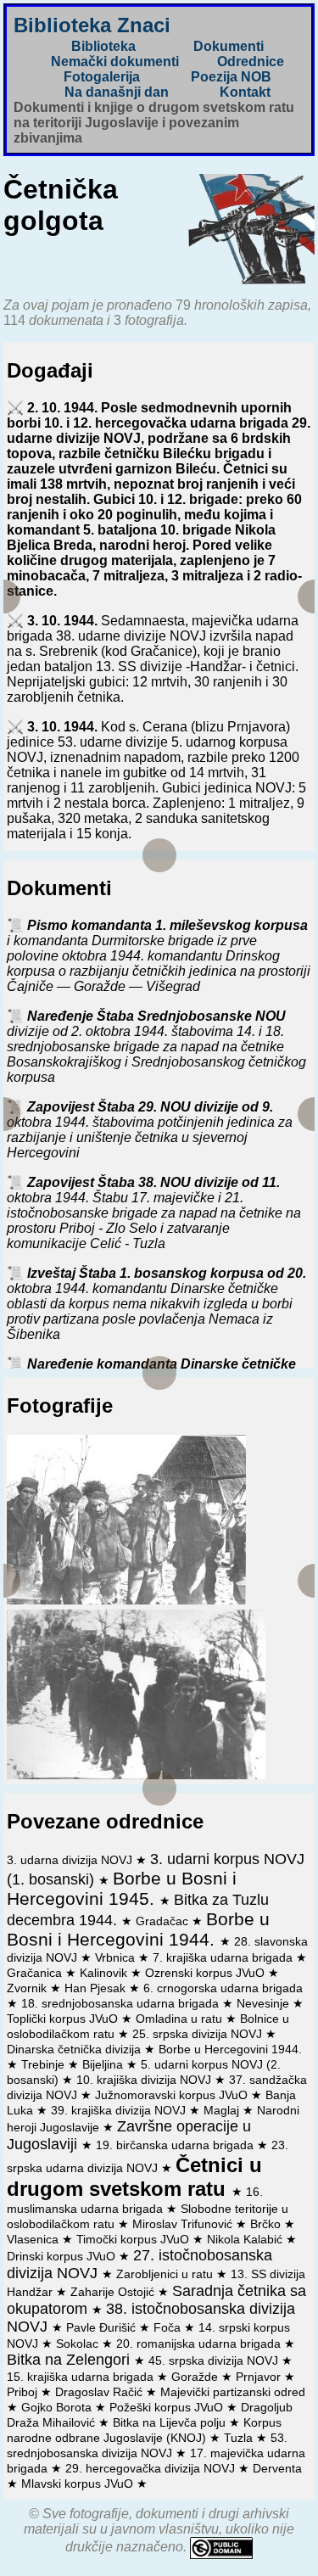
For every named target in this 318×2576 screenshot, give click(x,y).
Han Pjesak (97, 1988)
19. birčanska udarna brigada (176, 2145)
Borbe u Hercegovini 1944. (230, 2049)
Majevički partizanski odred (233, 2392)
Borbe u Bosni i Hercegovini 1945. (122, 1888)
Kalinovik (105, 1973)
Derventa (277, 2468)
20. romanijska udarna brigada (200, 2344)
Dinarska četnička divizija (75, 2049)
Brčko (267, 2224)
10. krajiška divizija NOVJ (145, 2080)
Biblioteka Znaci (92, 25)
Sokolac (79, 2344)
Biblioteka (103, 46)
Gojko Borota (58, 2407)
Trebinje (45, 2064)
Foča (169, 2327)
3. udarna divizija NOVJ (71, 1860)
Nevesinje (265, 2003)
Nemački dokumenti (115, 62)
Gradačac (164, 1921)
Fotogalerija (102, 77)
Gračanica (36, 1973)
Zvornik (28, 1988)
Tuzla (240, 2438)
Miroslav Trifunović (184, 2224)
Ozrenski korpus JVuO (206, 1973)
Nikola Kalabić (246, 2239)
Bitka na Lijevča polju (171, 2422)
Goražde (196, 2377)
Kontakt (245, 92)
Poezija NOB (231, 77)
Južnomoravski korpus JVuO (173, 2095)
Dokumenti (229, 46)
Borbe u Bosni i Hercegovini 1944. (138, 1929)
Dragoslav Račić (100, 2392)
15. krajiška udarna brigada (82, 2377)
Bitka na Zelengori (70, 2360)
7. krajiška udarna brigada (224, 1957)
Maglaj (223, 2110)
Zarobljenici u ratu (166, 2274)
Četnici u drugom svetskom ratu (134, 2177)
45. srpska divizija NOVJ (215, 2360)
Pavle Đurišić (103, 2327)
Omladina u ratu (181, 2019)
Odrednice (251, 62)
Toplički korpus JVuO (64, 2019)
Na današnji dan (117, 92)
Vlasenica (34, 2239)
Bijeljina (104, 2064)
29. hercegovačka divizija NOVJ (152, 2468)
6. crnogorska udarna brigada (223, 1988)
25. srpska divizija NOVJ (199, 2034)
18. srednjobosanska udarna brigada (122, 2003)
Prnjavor (260, 2377)
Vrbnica (117, 1957)
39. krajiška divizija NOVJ (120, 2110)
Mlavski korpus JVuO (79, 2484)
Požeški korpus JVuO (168, 2407)
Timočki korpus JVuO (134, 2239)
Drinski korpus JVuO (63, 2256)
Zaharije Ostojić (114, 2292)
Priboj (24, 2392)
